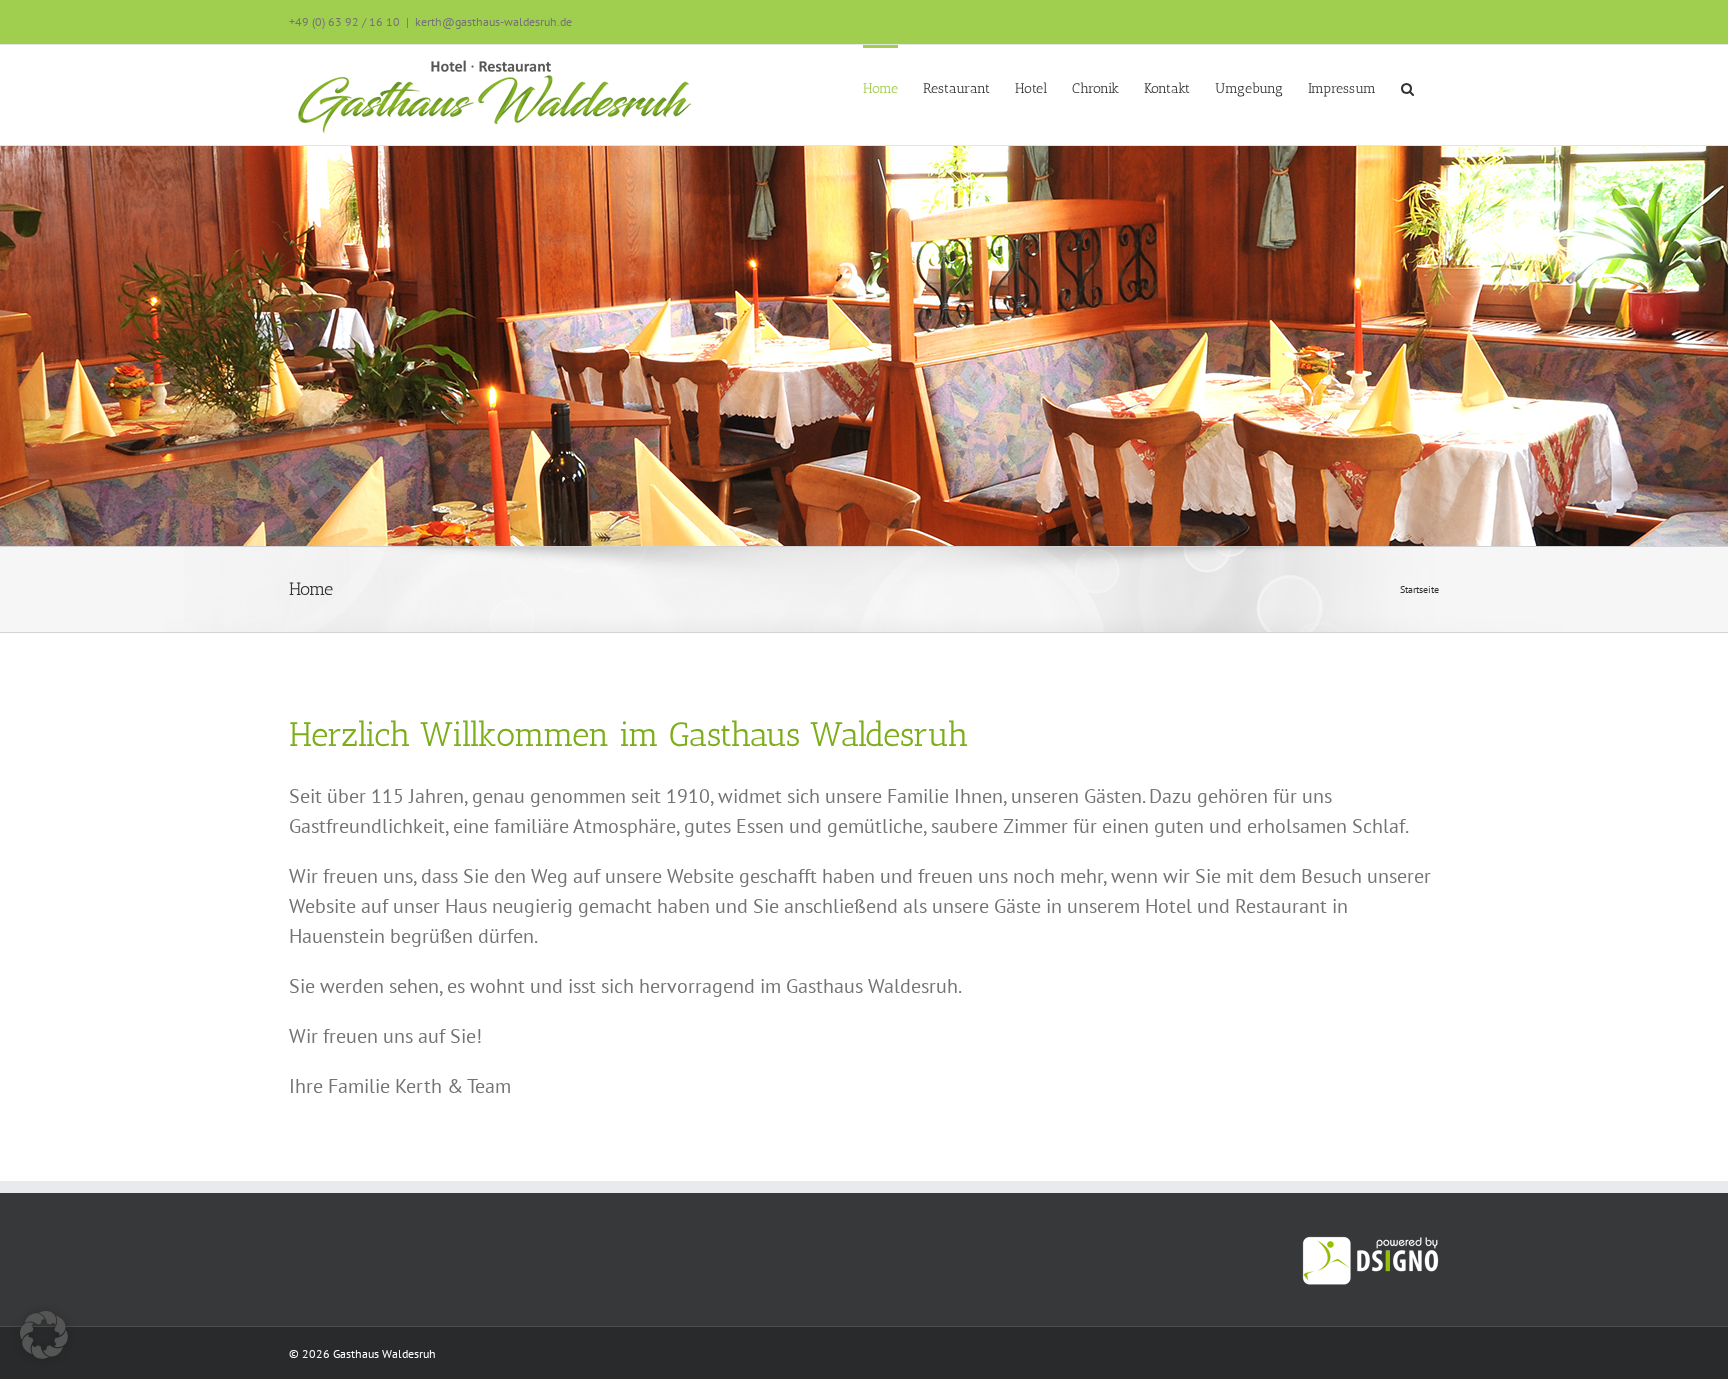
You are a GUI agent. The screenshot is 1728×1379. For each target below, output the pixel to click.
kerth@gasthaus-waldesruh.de (493, 21)
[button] (1407, 87)
